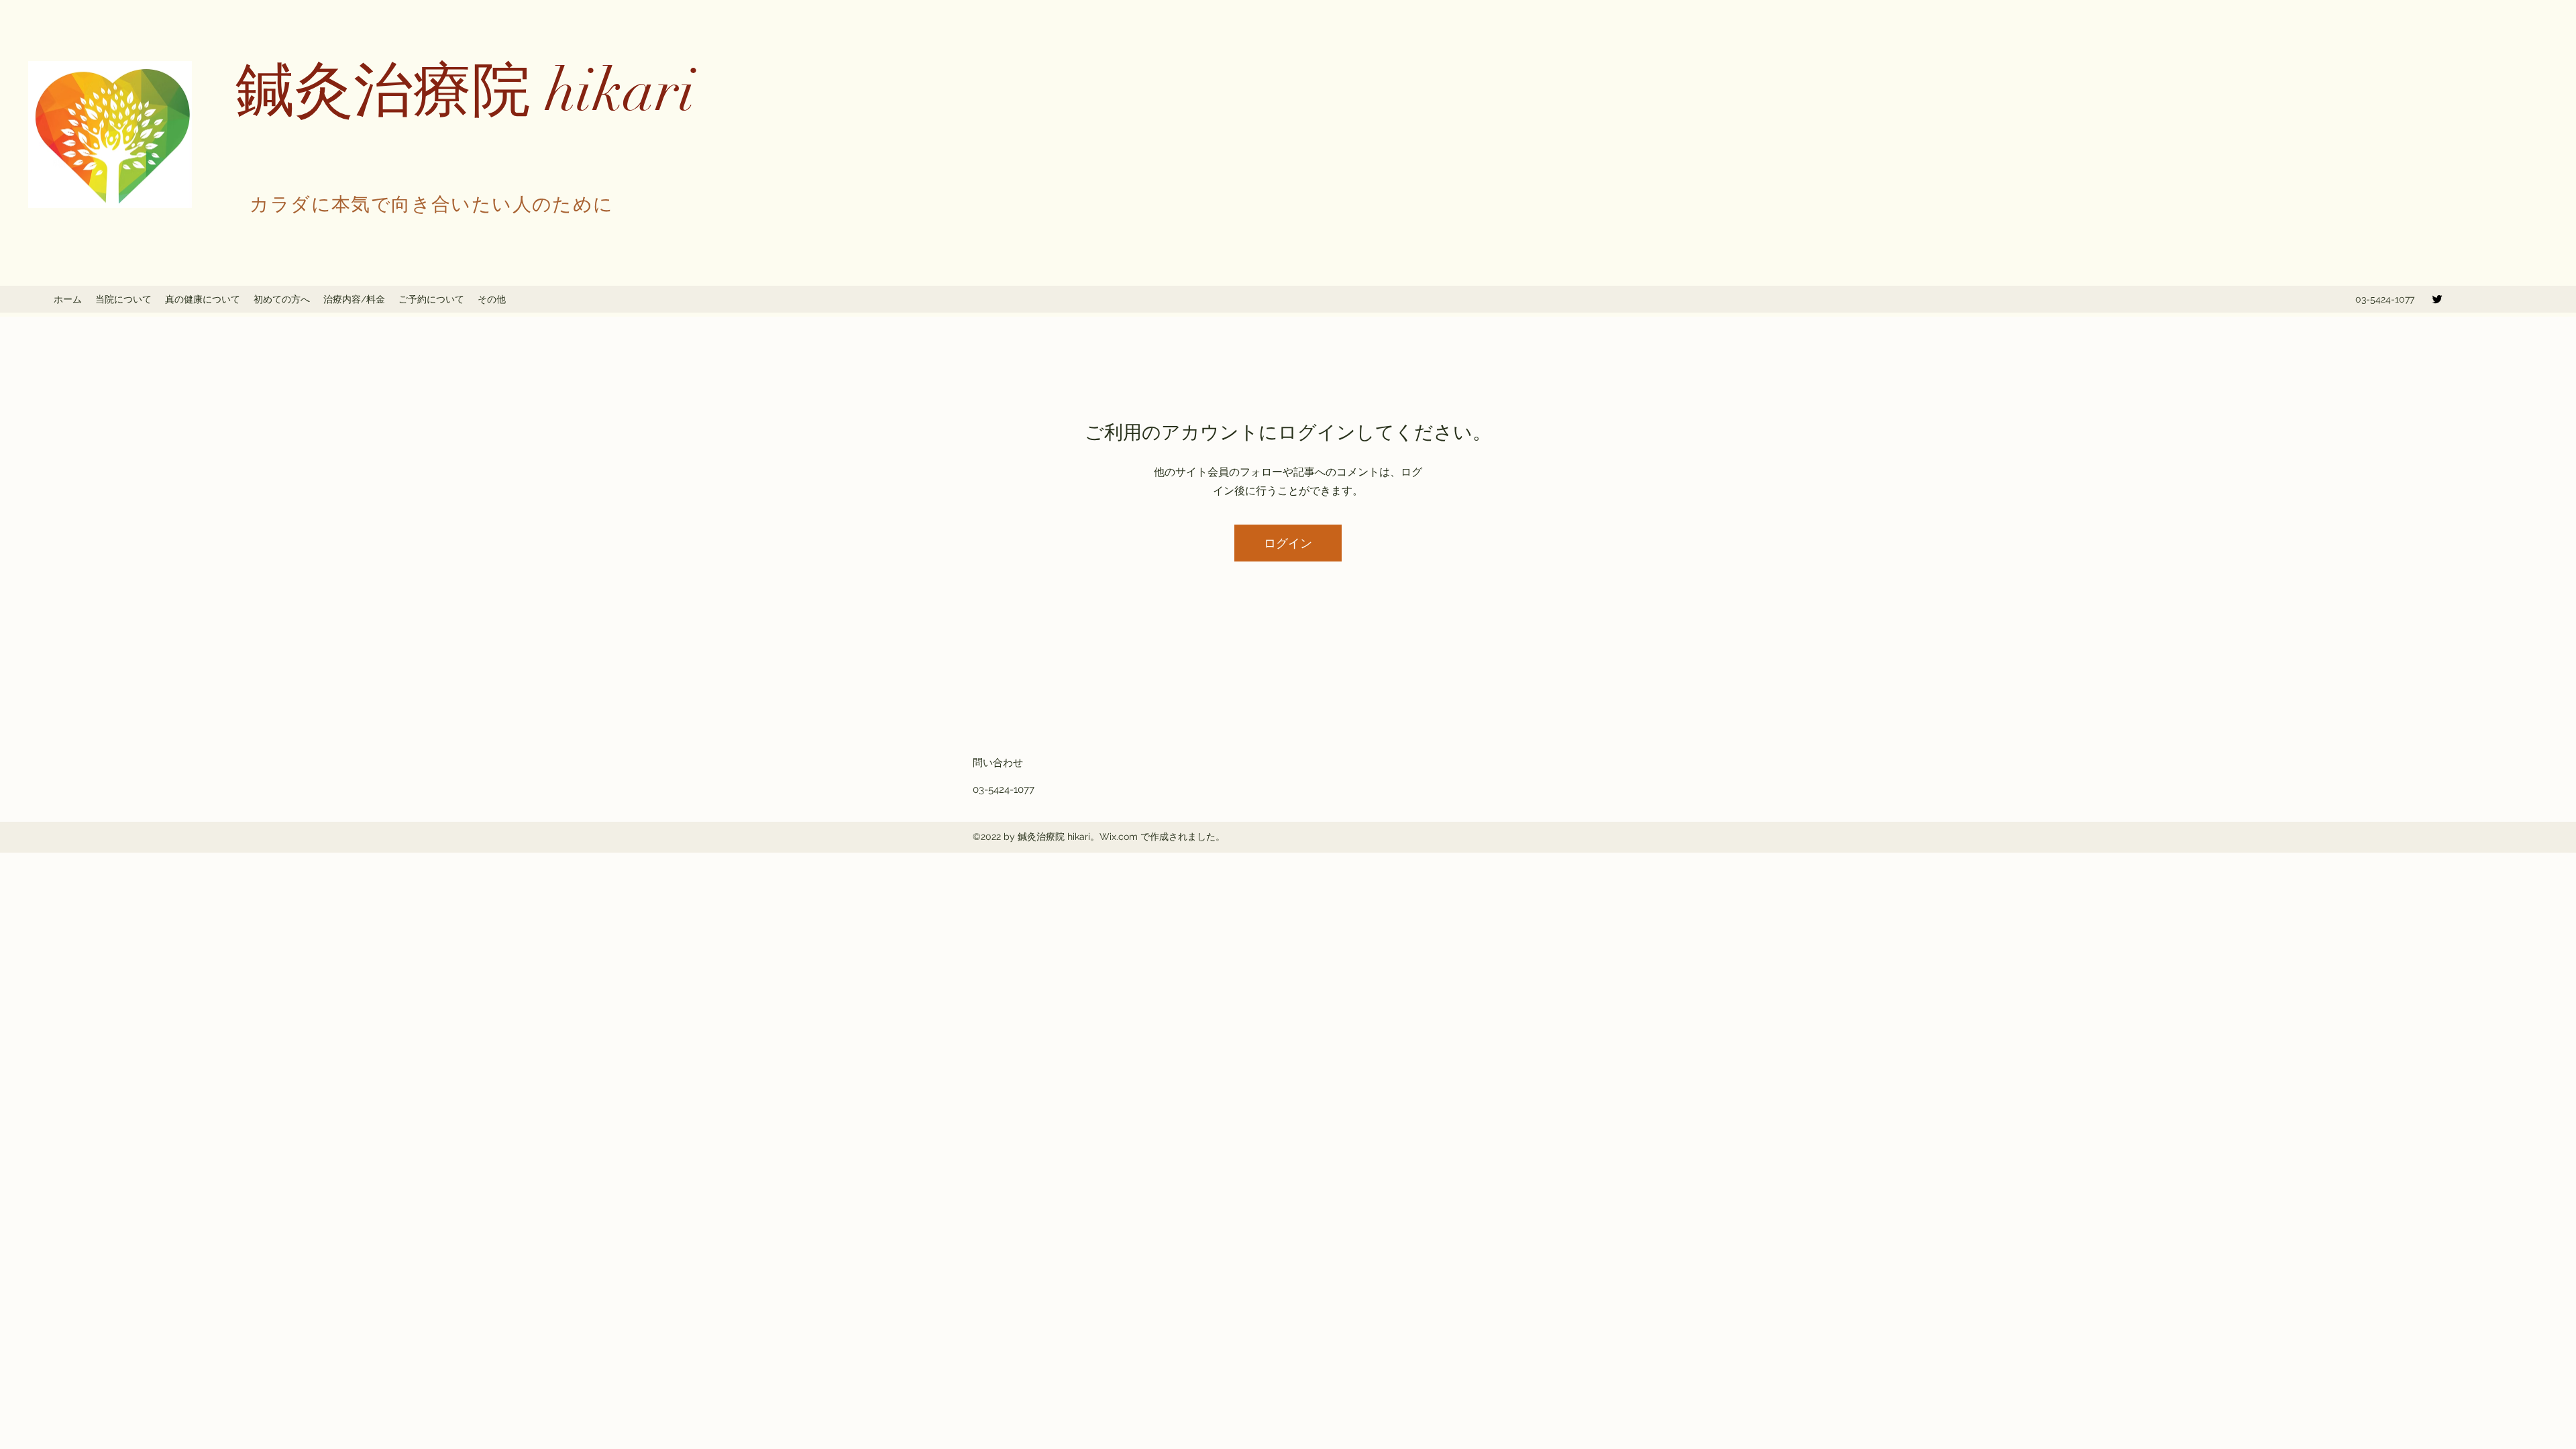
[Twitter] (2437, 299)
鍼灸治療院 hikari (465, 91)
